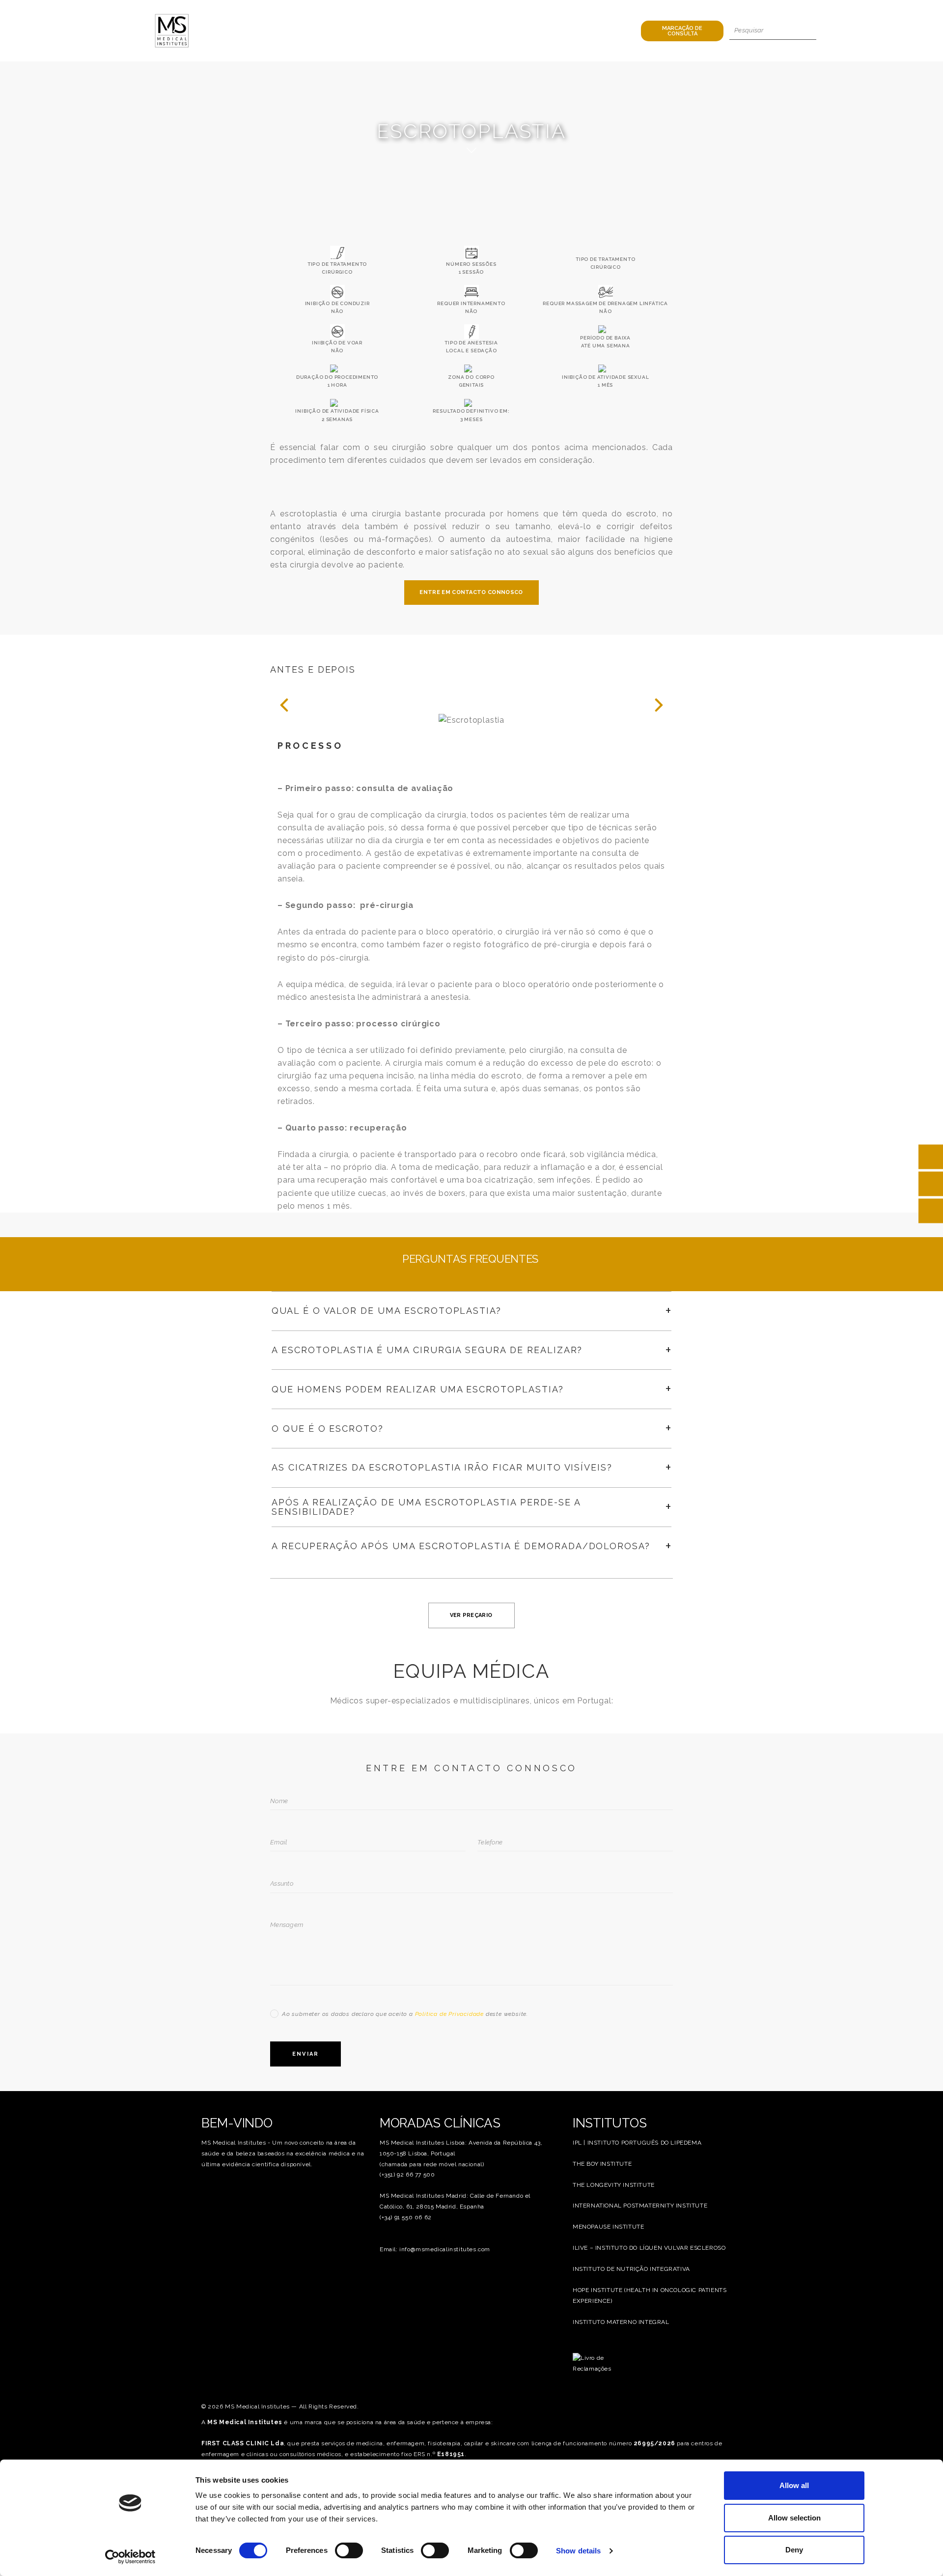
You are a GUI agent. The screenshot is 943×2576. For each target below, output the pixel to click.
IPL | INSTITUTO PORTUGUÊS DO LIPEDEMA (637, 2143)
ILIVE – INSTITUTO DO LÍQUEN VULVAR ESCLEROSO (649, 2248)
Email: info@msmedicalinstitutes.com (435, 2249)
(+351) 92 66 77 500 (407, 2175)
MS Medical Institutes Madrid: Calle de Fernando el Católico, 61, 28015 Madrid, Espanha (455, 2201)
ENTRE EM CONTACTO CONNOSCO (471, 592)
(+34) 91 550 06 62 (406, 2217)
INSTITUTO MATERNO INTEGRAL (621, 2322)
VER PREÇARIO (471, 1615)
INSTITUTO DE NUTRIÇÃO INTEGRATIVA (631, 2269)
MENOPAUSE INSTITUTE (608, 2227)
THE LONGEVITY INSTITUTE (614, 2185)
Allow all (794, 2485)
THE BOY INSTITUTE (602, 2164)
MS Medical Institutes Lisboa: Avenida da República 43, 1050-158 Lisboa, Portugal (461, 2148)
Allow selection (794, 2518)
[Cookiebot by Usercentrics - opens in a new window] (130, 2557)
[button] (284, 705)
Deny (794, 2550)
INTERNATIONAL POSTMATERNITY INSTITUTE (640, 2206)
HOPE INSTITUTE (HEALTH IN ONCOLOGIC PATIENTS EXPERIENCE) (650, 2295)
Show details (578, 2551)
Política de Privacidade (449, 2014)
